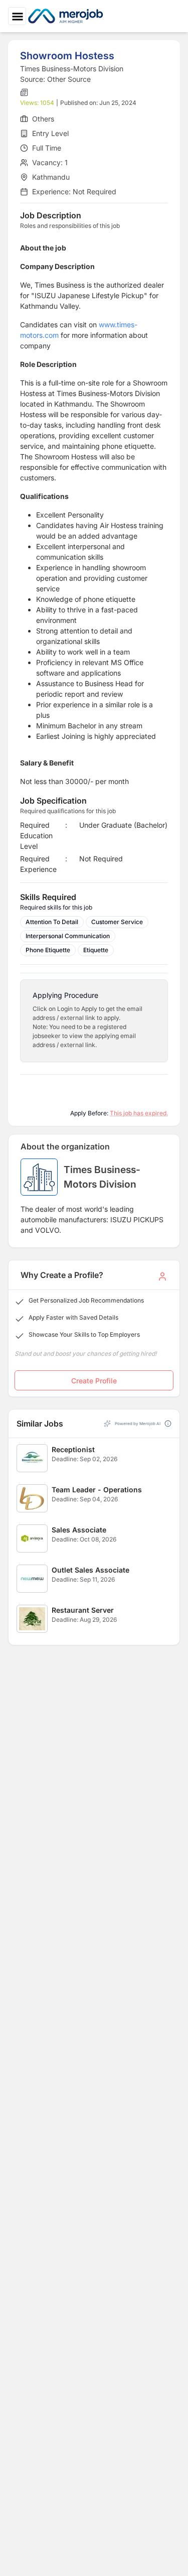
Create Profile (94, 1381)
